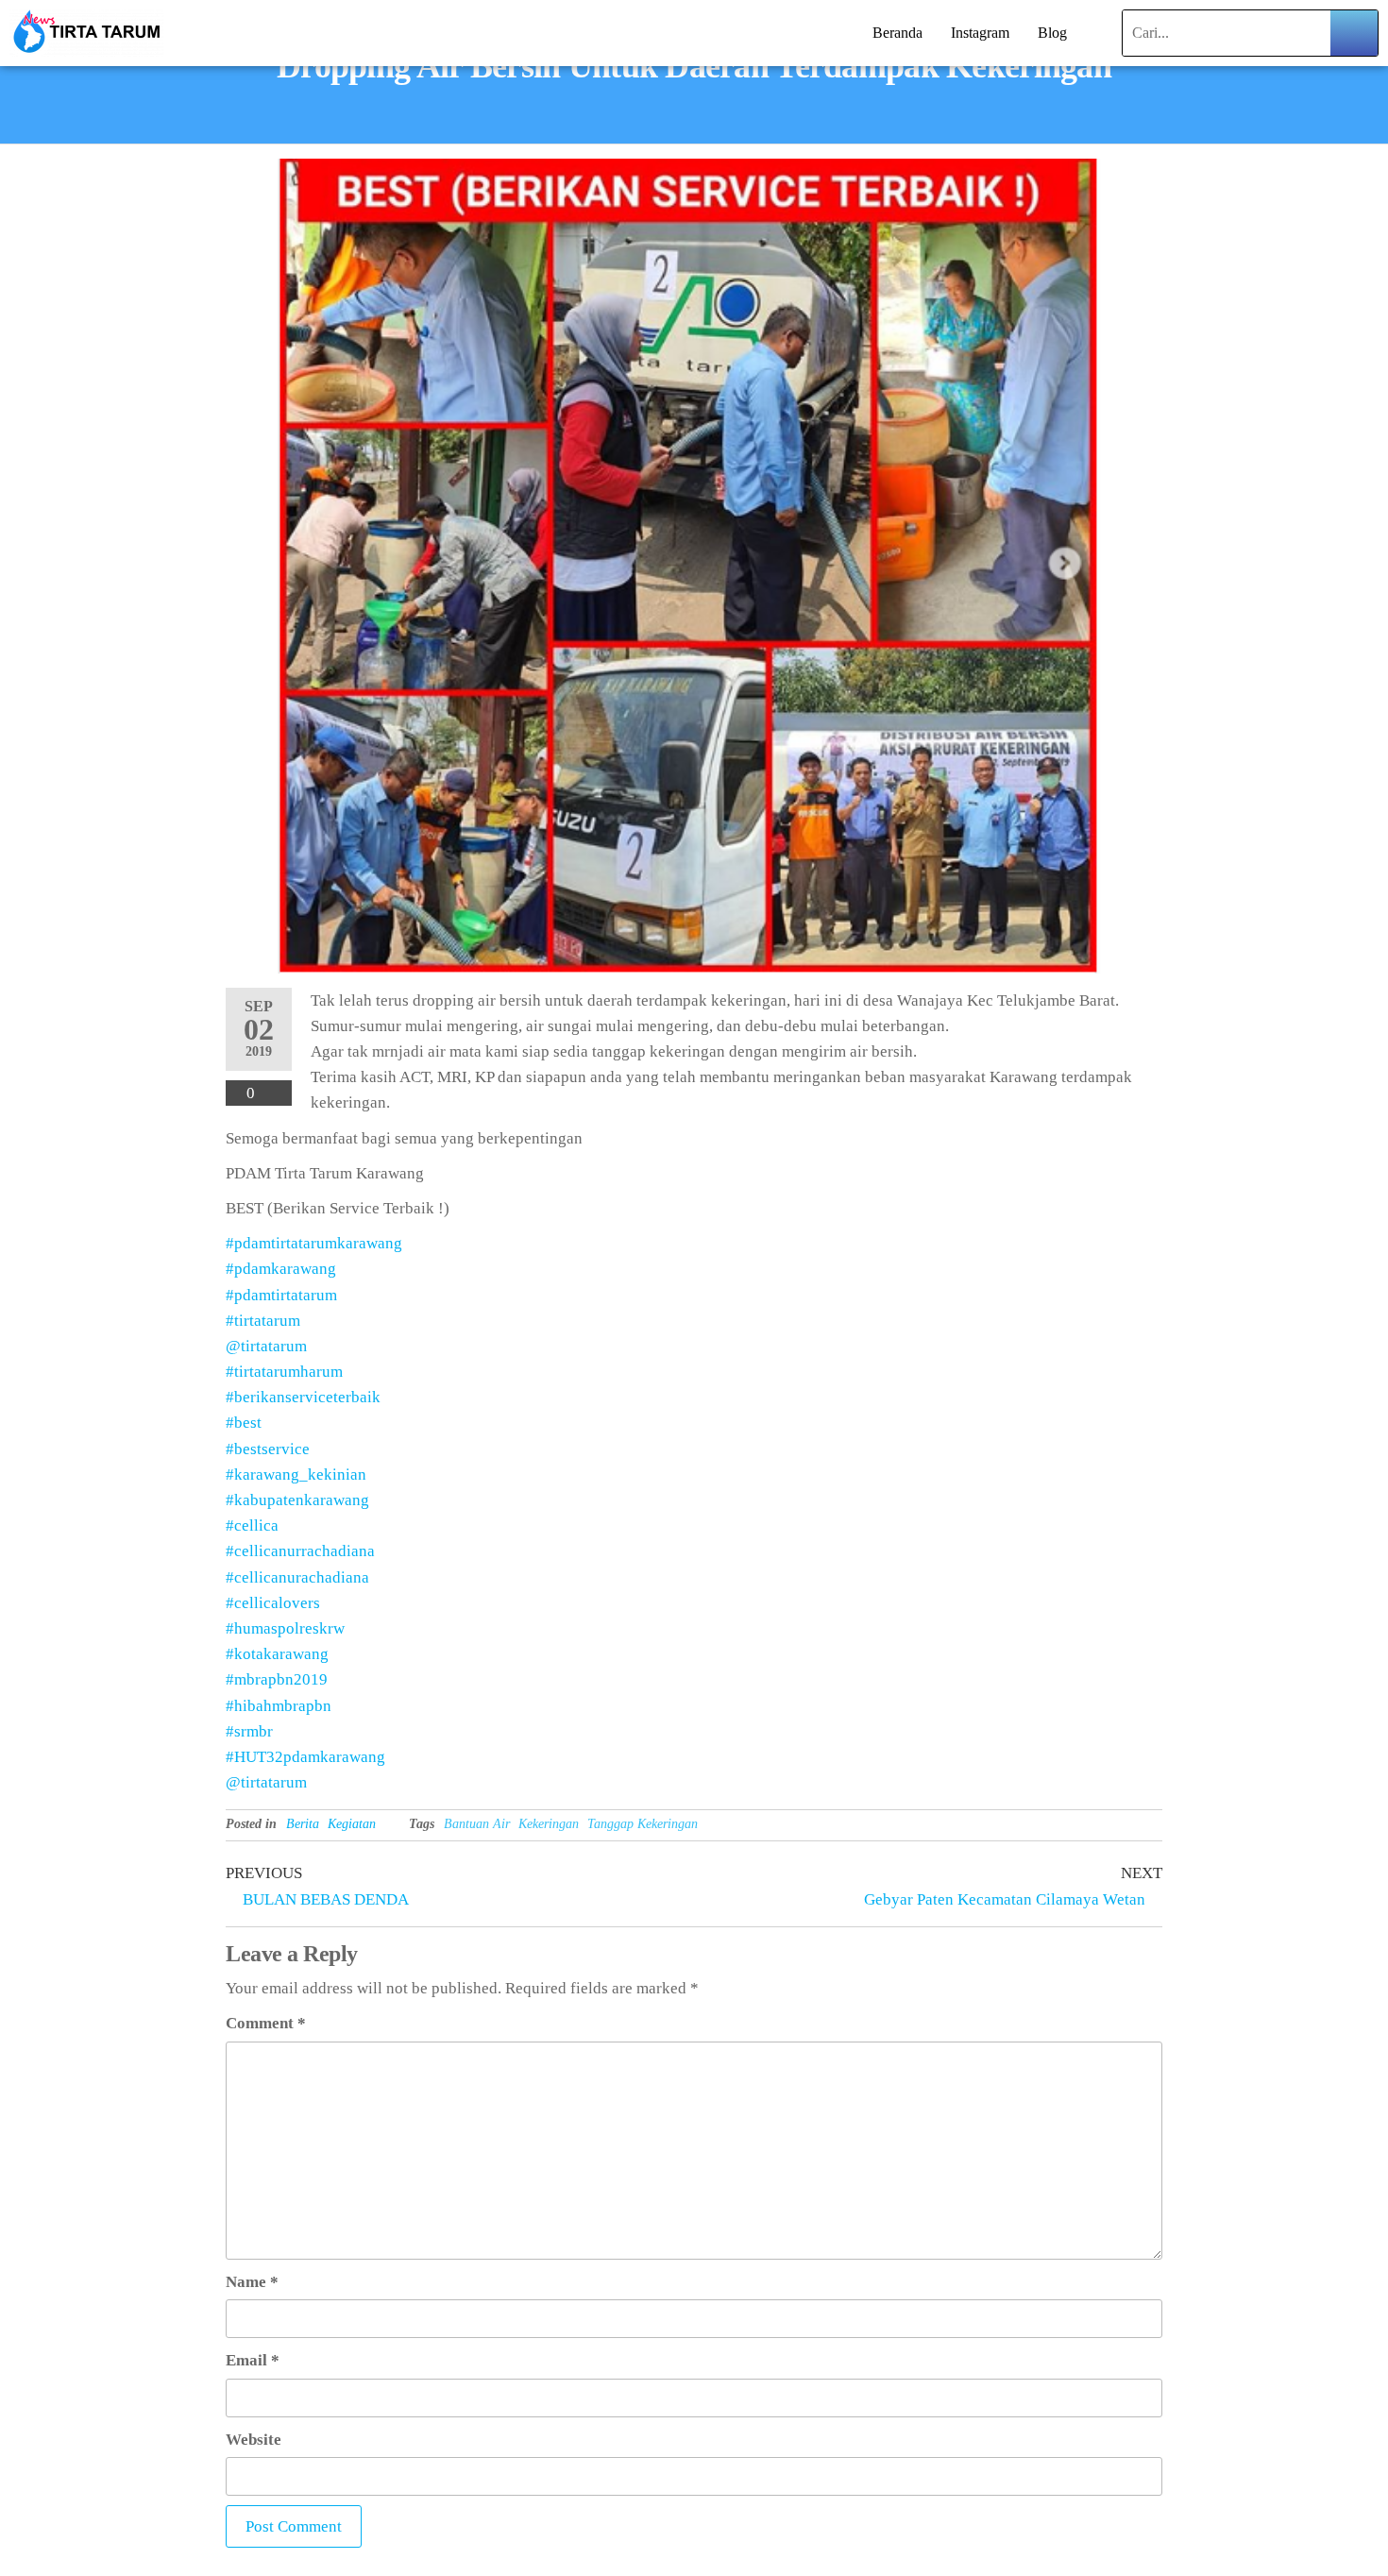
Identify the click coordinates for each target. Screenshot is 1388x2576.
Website (254, 2440)
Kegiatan (352, 1824)
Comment (266, 2023)
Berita (303, 1824)
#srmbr (249, 1731)
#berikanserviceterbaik (303, 1397)
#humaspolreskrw (285, 1628)
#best (244, 1423)
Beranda (897, 33)
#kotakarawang (277, 1654)
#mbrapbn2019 (277, 1679)
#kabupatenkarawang (297, 1500)
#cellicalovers (273, 1603)
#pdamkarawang (281, 1269)
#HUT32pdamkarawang (305, 1757)
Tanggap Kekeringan (643, 1824)
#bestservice (268, 1449)
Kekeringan (549, 1824)
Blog (1052, 33)
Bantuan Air (477, 1824)
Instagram (980, 33)
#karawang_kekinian (296, 1474)
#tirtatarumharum (284, 1372)
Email (253, 2360)
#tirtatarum (263, 1321)
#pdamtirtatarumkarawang (314, 1243)
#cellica (252, 1525)
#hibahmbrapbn (279, 1706)
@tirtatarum (266, 1346)
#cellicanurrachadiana (300, 1551)
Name (252, 2282)
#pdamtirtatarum (281, 1295)
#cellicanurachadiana (297, 1577)
